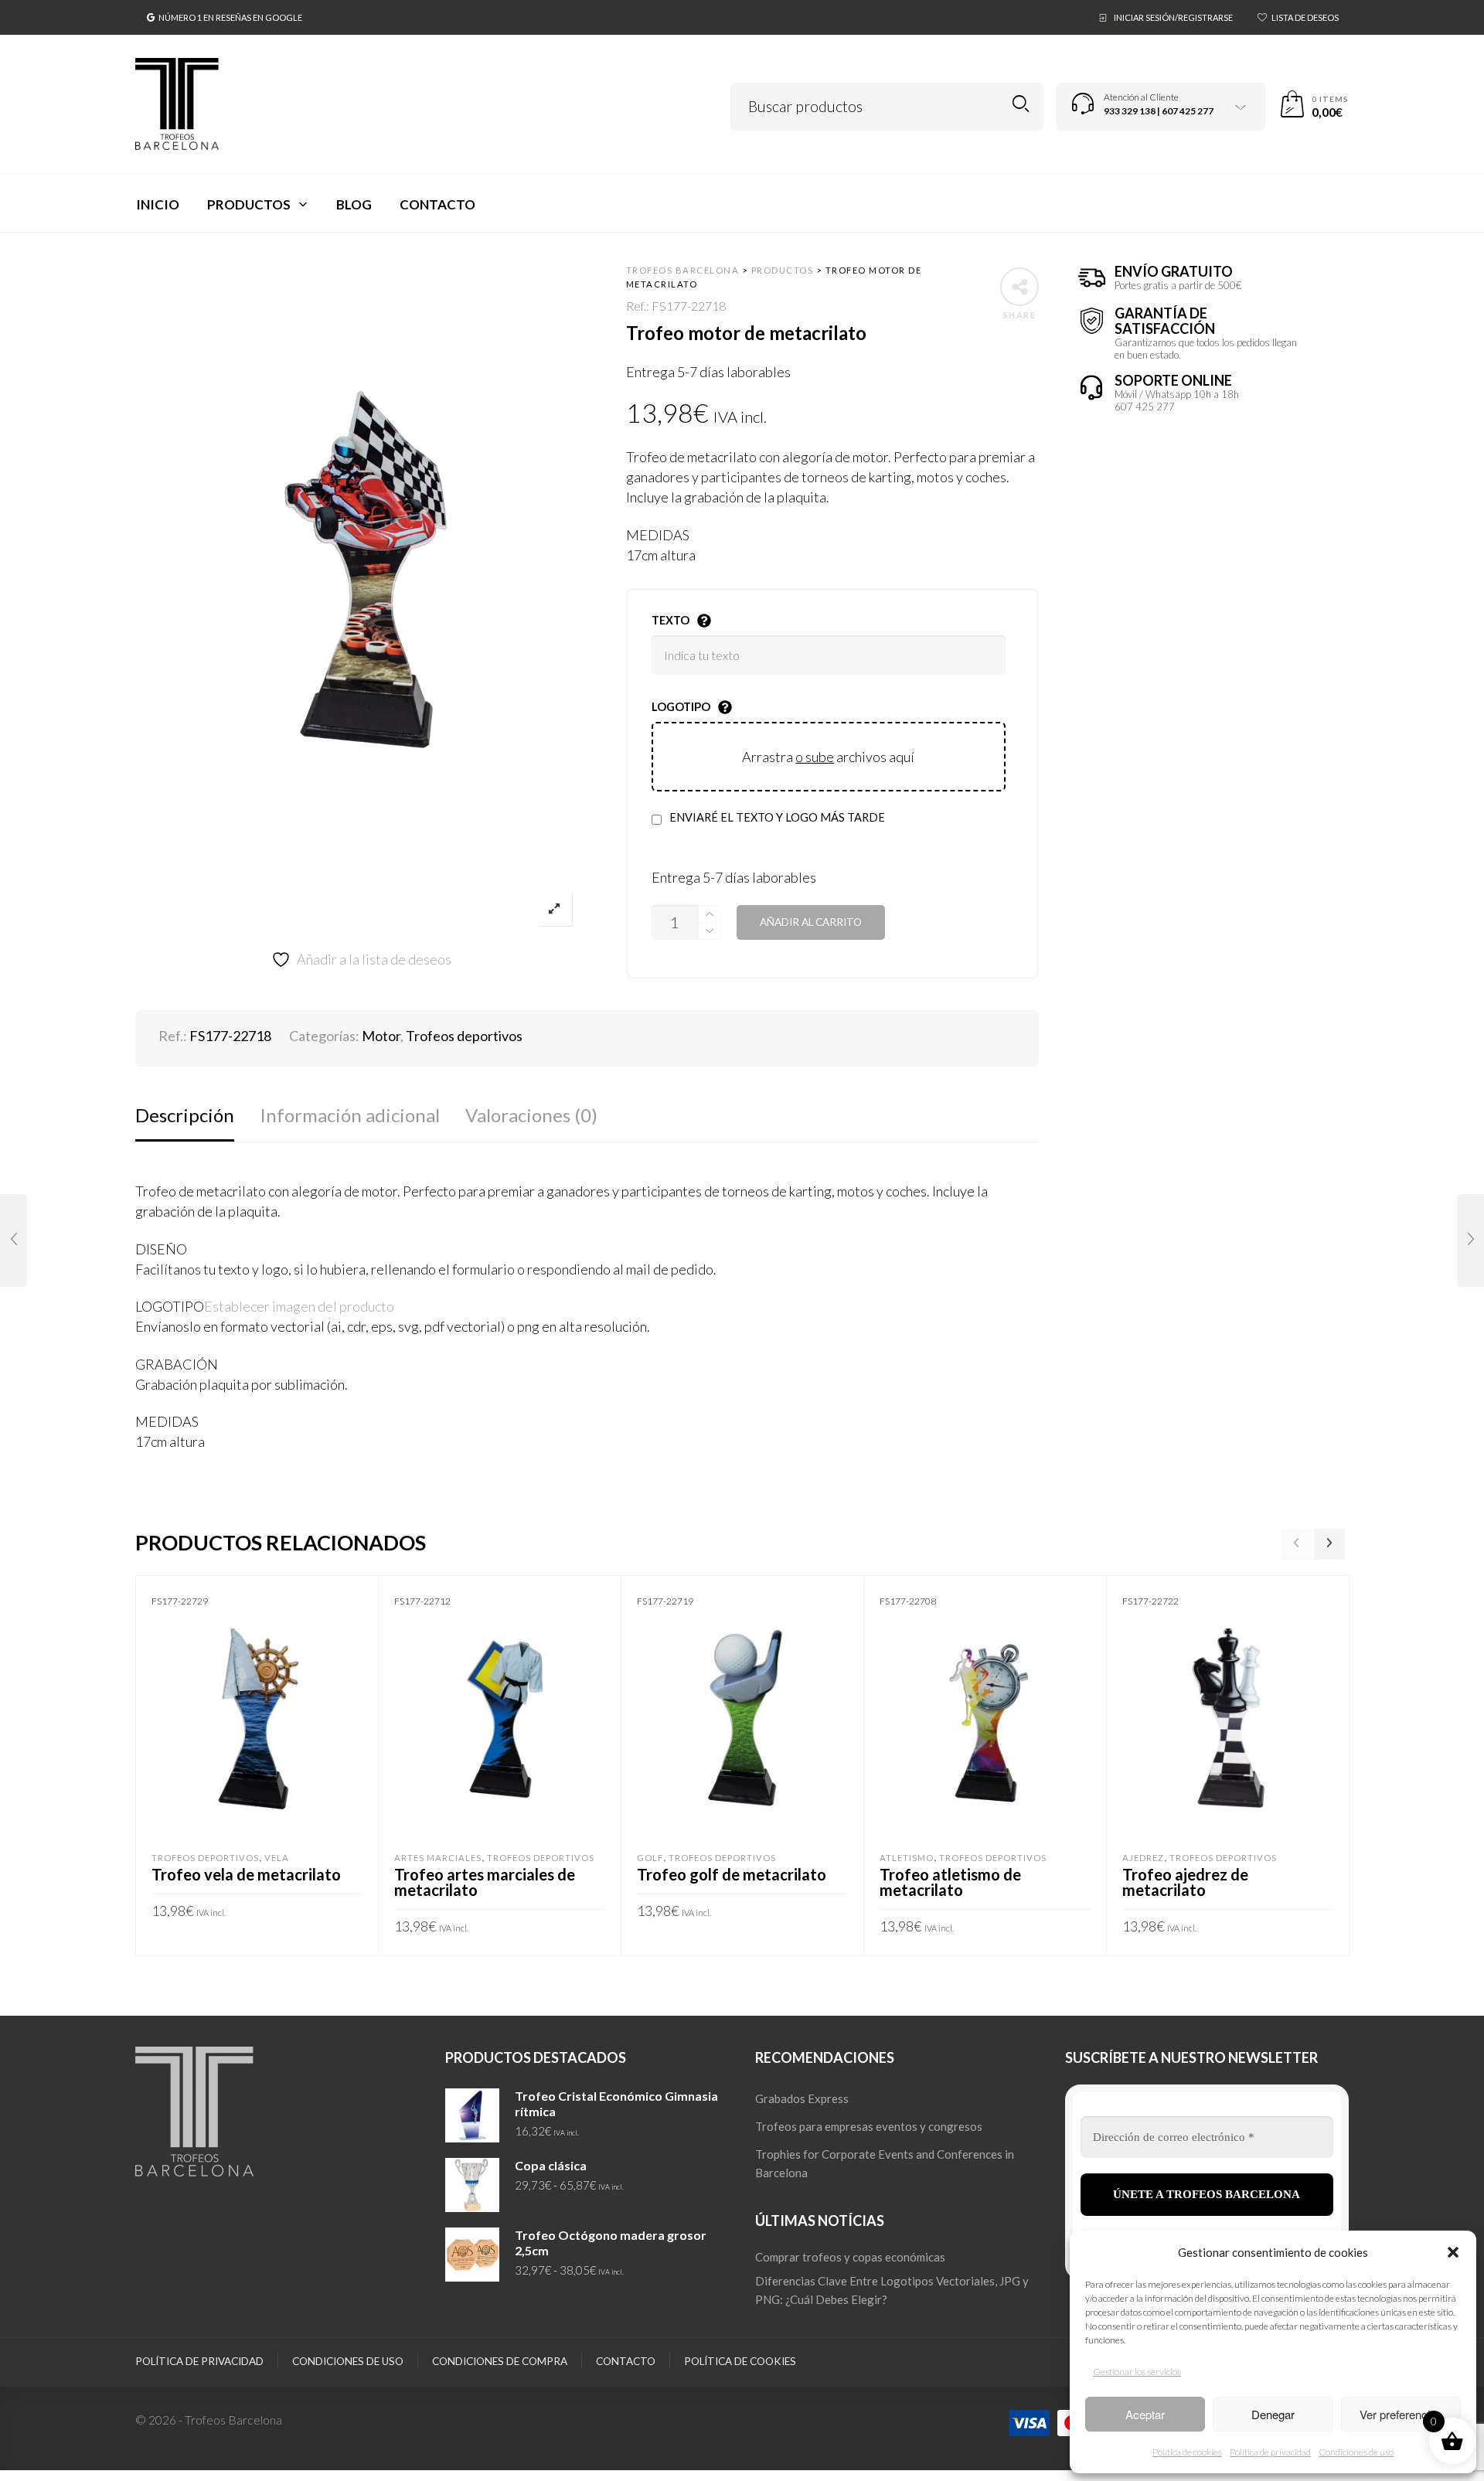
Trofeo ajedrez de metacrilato (1185, 1882)
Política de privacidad (1270, 2452)
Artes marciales (438, 1858)
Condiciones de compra (500, 2361)
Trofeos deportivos (464, 1036)
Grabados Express (802, 2098)
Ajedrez (1143, 1858)
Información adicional (350, 1115)
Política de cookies (1187, 2452)
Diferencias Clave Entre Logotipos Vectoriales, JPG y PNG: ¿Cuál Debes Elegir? (892, 2290)
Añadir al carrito (811, 922)
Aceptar (1145, 2414)
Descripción (185, 1115)
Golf (650, 1858)
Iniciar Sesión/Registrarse (1173, 17)
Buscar (1021, 104)
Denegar (1273, 2414)
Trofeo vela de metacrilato (246, 1874)
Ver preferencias (1401, 2414)
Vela (277, 1858)
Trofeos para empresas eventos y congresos (869, 2126)
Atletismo (907, 1858)
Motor (381, 1036)
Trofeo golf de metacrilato (732, 1874)
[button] (1453, 2252)
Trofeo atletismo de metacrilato (950, 1882)
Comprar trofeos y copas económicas (850, 2257)
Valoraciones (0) (531, 1115)
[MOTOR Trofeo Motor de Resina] (1470, 1240)
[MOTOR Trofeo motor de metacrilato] (14, 1240)
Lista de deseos (1305, 17)
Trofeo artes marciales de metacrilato (485, 1882)
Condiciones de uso (1356, 2452)
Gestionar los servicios (1137, 2372)
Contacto (626, 2361)
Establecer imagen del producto (299, 1306)
